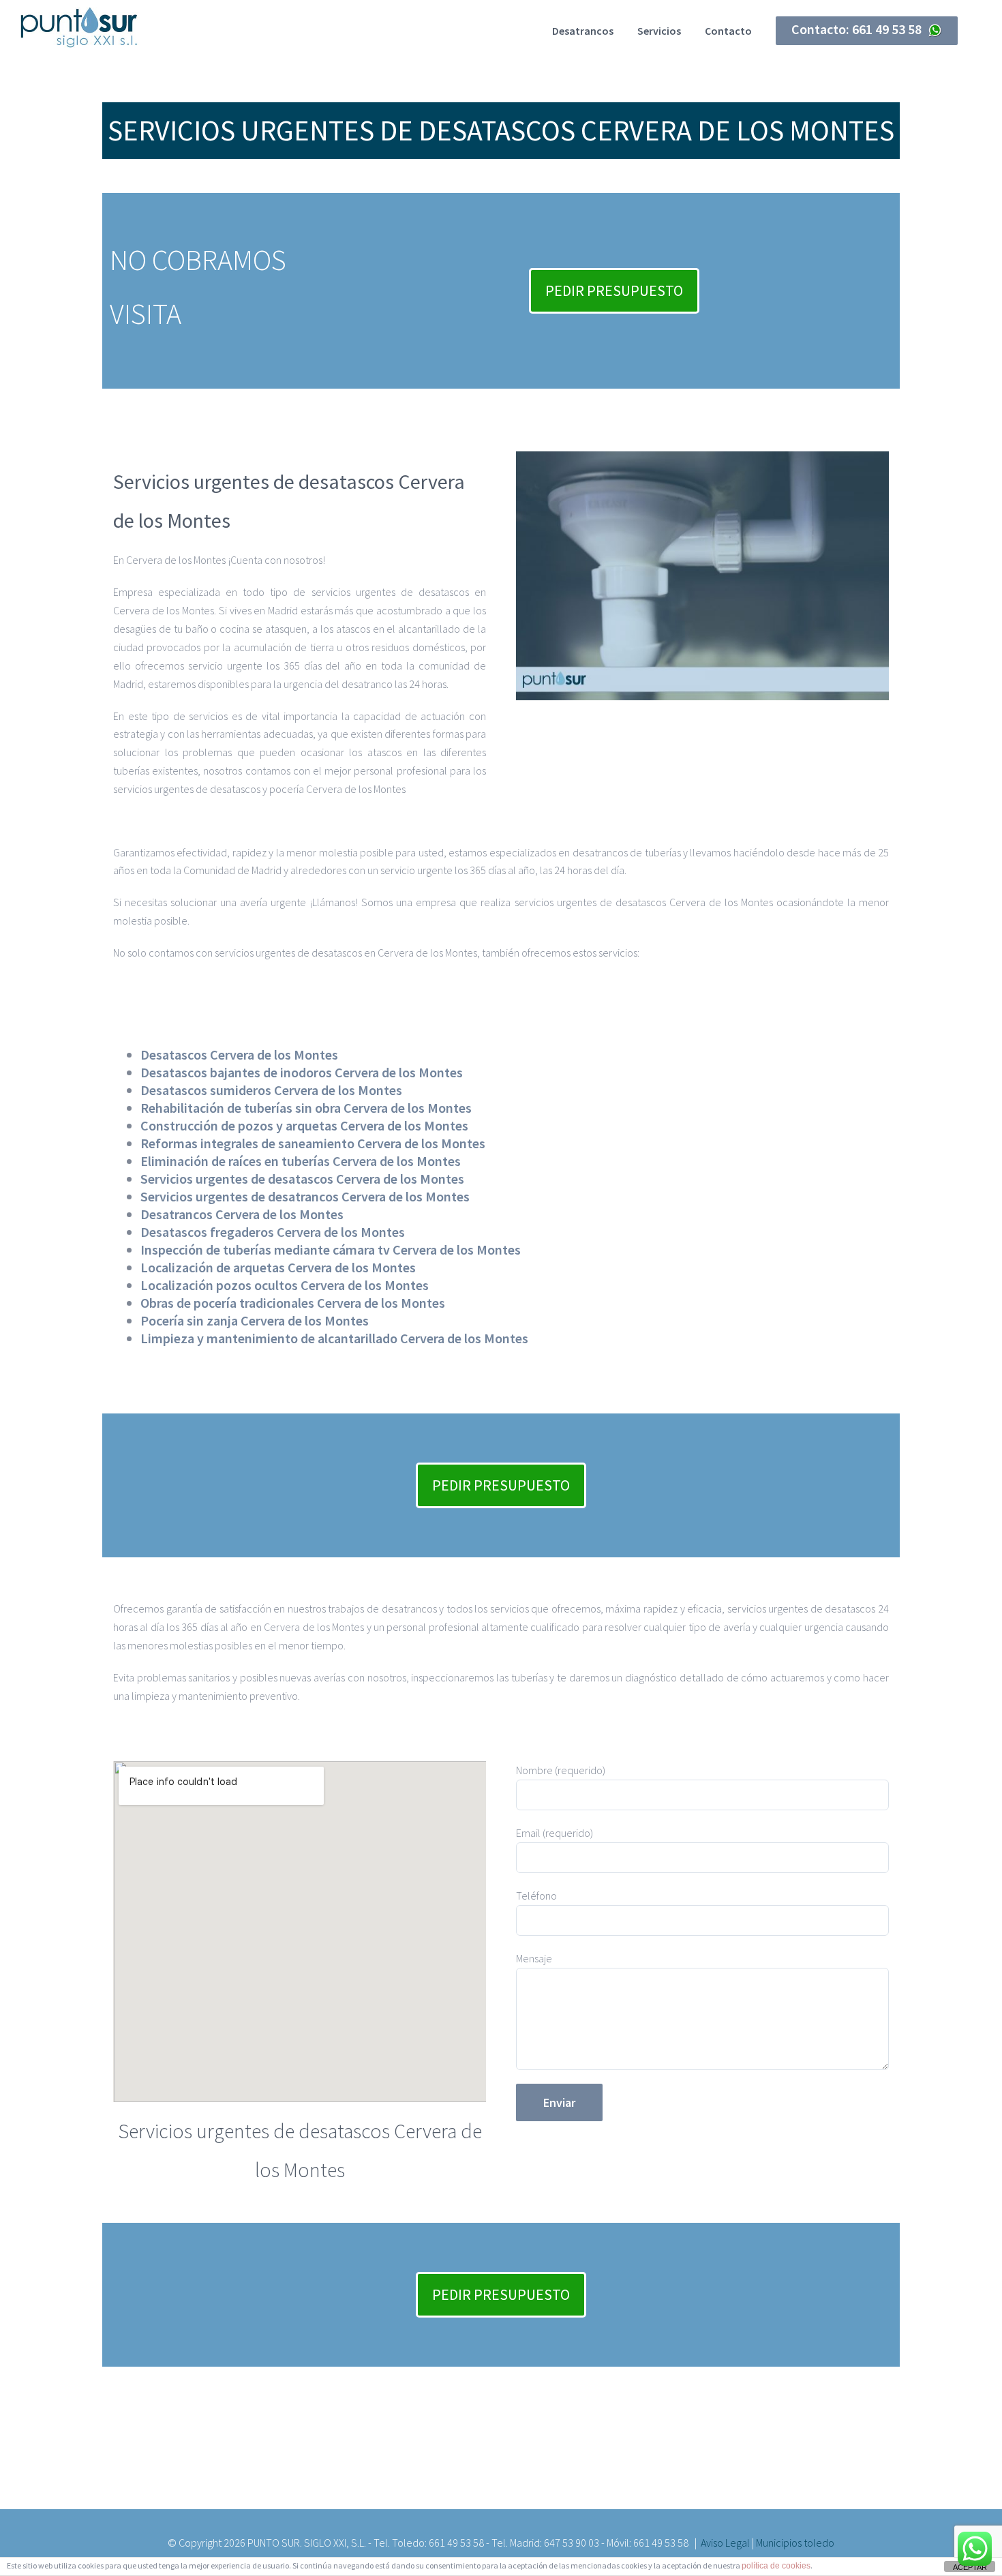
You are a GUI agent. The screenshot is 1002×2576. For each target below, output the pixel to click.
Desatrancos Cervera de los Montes (242, 1214)
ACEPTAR (970, 2567)
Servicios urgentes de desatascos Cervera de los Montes (302, 1179)
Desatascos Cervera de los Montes (239, 1054)
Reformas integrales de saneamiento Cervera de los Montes (313, 1143)
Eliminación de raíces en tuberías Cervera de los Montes (301, 1161)
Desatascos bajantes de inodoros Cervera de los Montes (302, 1072)
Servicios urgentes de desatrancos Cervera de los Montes (305, 1196)
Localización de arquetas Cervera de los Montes (278, 1267)
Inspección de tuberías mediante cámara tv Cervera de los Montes (331, 1249)
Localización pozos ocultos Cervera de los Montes (285, 1285)
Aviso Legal (725, 2543)
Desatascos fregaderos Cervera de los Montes (273, 1232)
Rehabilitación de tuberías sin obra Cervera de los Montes (306, 1108)
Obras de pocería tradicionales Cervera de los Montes (293, 1303)
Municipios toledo (795, 2543)
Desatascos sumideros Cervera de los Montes (271, 1090)
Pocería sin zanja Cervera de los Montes (255, 1320)
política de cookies (776, 2566)
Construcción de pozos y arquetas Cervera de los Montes (304, 1125)
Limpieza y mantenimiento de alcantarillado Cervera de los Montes (334, 1338)
